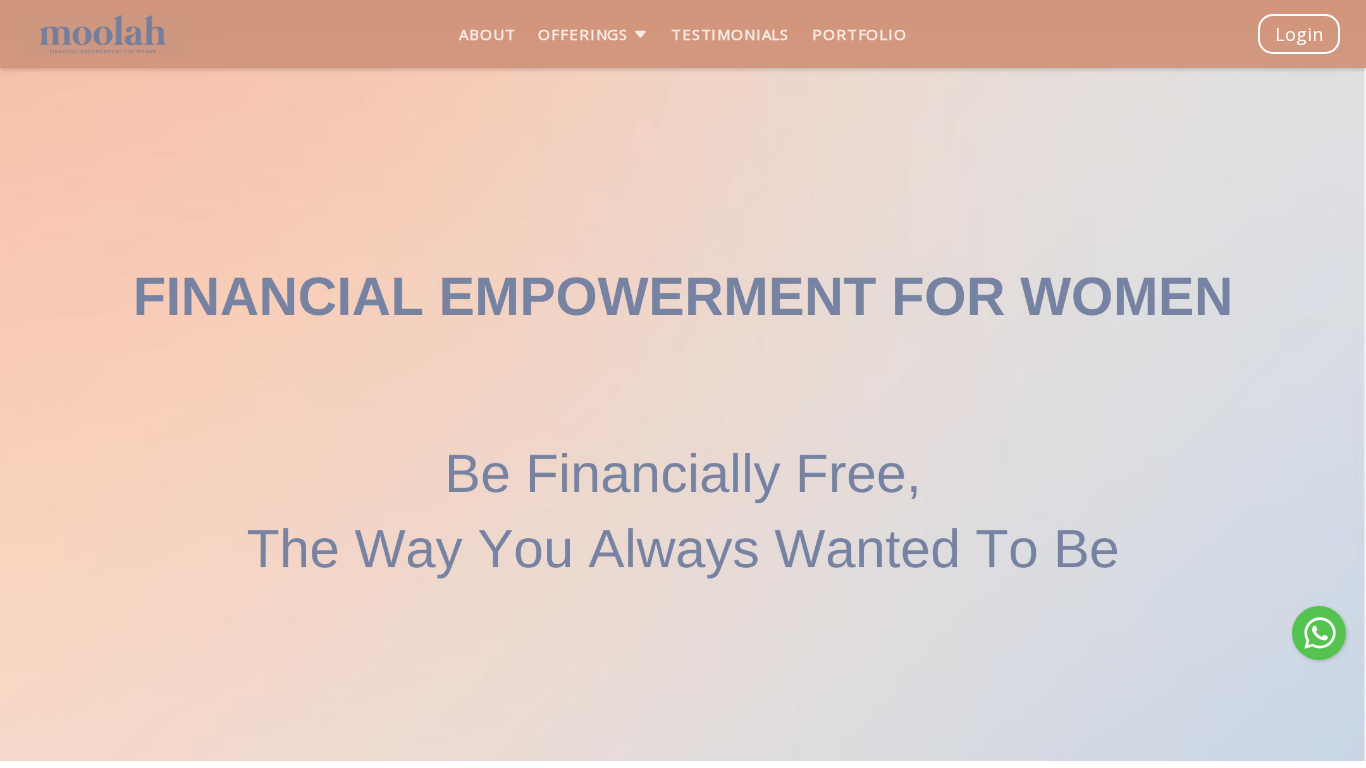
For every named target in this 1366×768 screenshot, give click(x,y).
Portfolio (859, 34)
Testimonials (730, 34)
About (487, 34)
